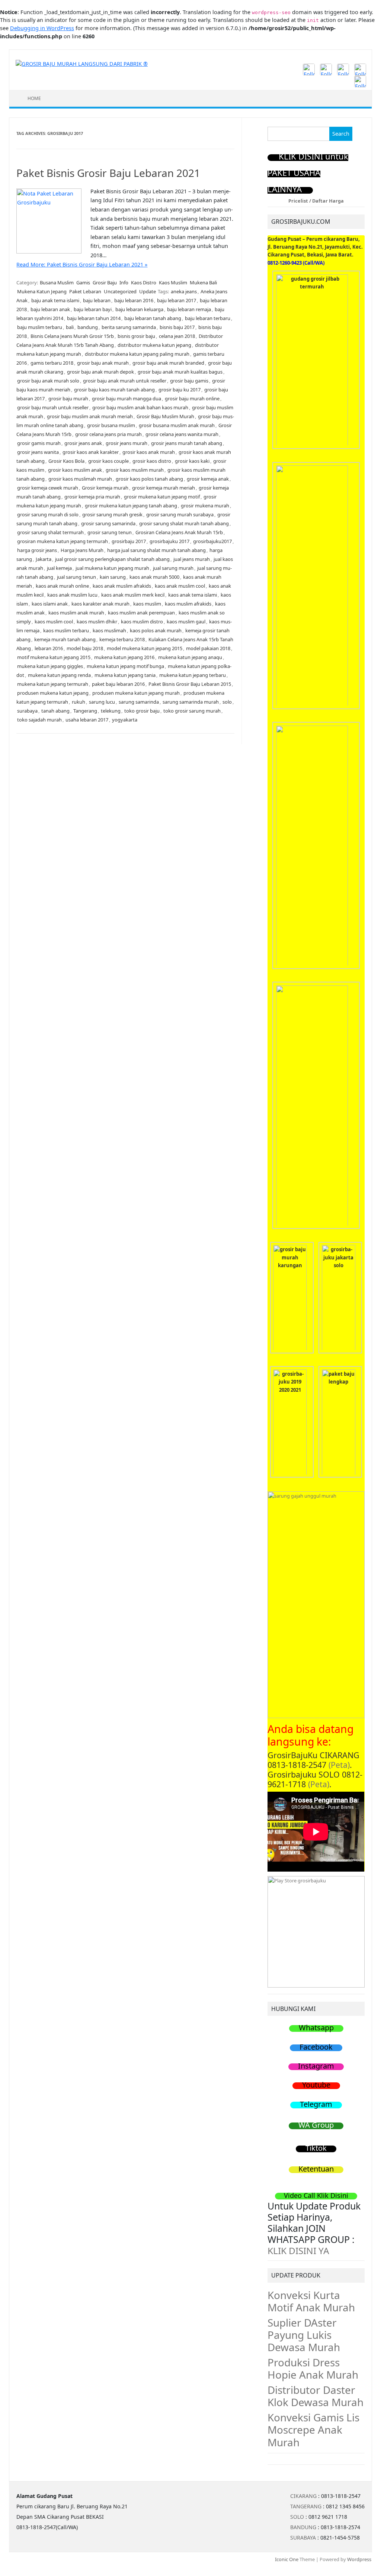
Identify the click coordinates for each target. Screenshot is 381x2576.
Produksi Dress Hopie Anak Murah (313, 2368)
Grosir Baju (105, 283)
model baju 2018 (85, 648)
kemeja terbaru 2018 (122, 639)
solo (227, 702)
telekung (111, 711)
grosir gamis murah (39, 443)
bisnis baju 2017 (177, 327)
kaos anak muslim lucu (72, 595)
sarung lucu (102, 702)
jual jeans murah (192, 559)
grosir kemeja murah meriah (164, 488)
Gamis (83, 283)
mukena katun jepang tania (125, 675)
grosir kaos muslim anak (75, 470)
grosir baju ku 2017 (180, 390)
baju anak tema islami (55, 300)
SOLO (297, 2517)
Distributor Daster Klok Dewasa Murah (316, 2396)
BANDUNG (303, 2527)
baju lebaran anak (50, 309)
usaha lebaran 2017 (87, 720)
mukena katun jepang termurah (53, 684)
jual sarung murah (173, 568)
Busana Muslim (57, 283)
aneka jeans (184, 291)
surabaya (27, 711)
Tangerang (85, 711)
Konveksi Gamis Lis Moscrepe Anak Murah (313, 2430)
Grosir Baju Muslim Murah (165, 416)
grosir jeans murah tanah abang (187, 443)
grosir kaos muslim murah (135, 470)
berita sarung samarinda (129, 327)
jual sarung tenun (76, 577)
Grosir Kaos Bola (66, 461)
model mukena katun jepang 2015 (145, 648)
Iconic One (287, 2559)
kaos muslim (147, 604)
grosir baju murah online (192, 398)
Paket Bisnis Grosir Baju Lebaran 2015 (190, 684)
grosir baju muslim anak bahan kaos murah (140, 407)
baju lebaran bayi (93, 309)
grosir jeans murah (127, 443)
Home (34, 98)
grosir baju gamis (189, 381)
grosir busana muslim (111, 425)
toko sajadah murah (39, 720)
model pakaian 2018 (208, 648)
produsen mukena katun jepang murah (136, 693)
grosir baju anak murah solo (48, 381)
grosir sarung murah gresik (112, 514)
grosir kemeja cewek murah (48, 488)
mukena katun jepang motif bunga (125, 666)
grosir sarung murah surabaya (180, 514)
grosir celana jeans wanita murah (182, 434)
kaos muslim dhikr (97, 622)
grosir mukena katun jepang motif (162, 497)
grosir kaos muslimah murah (80, 479)
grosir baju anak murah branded (168, 363)
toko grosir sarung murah (192, 711)
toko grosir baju (142, 711)
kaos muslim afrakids (188, 604)
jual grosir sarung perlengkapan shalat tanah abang (112, 559)
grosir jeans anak (83, 443)
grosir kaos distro (152, 461)
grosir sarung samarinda (108, 523)
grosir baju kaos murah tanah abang (114, 390)
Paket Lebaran (85, 291)
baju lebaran (97, 300)
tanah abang (55, 711)
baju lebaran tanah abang (153, 318)
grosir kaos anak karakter (91, 452)
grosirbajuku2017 (212, 541)
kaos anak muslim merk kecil (133, 595)
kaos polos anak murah (156, 630)
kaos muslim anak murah (76, 613)
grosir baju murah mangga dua (127, 398)
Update (148, 291)
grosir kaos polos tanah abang (149, 479)
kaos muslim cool (54, 622)
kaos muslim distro (142, 622)
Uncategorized (120, 291)
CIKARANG (303, 2496)
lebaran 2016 (49, 648)
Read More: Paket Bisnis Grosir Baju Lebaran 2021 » (82, 264)
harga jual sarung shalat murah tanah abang (156, 550)
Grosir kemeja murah (105, 488)
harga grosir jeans (37, 550)
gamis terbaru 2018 (52, 363)
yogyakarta (125, 720)
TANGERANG (306, 2506)
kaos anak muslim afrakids (122, 586)
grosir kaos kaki (192, 461)
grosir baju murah (68, 398)
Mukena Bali (203, 283)
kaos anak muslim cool (180, 586)
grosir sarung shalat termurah (50, 532)
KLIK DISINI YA (298, 2251)
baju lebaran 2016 (134, 300)
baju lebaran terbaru (208, 318)
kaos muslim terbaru (66, 630)
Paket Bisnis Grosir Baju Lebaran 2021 (108, 173)
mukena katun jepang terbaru (193, 675)
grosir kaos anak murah (149, 452)
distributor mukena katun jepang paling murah (137, 354)
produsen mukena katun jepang (53, 693)
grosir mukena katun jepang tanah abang (131, 506)
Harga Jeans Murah (82, 550)
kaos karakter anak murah (100, 604)
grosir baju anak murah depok (100, 372)
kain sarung (113, 577)
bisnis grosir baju (136, 336)
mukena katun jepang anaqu (190, 657)
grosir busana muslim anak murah (177, 425)
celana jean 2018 (177, 336)
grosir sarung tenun (110, 532)
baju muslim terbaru (40, 327)
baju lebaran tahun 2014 (94, 318)
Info (124, 283)
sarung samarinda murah (191, 702)
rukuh (79, 702)
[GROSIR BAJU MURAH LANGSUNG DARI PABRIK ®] (82, 63)
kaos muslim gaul (186, 622)
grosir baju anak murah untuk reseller (125, 381)
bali (70, 327)
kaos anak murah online (62, 586)
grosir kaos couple (108, 461)
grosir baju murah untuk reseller (53, 407)
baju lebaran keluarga (139, 309)
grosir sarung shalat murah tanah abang (184, 523)
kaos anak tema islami (193, 595)
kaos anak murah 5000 (154, 577)
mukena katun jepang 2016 (124, 657)
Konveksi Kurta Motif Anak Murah (311, 2301)
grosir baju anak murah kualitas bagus (180, 372)
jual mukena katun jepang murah (112, 568)
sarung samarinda (139, 702)
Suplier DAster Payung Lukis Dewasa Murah (304, 2335)
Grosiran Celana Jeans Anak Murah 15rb (179, 532)
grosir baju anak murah (103, 363)
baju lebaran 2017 (177, 300)
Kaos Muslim (173, 283)
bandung (88, 327)
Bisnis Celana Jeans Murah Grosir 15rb (72, 336)
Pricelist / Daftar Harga (316, 201)
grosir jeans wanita (38, 452)
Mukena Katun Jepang (42, 291)
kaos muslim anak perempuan (141, 613)
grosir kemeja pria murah (92, 497)
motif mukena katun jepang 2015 (54, 657)
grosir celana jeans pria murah (108, 434)
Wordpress (359, 2559)
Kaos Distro (144, 283)
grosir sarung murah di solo (48, 514)
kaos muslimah (109, 630)
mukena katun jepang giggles (50, 666)
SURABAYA (303, 2538)
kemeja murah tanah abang (65, 639)
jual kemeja (59, 568)
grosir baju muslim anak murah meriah (90, 416)
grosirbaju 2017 (129, 541)
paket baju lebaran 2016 (118, 684)
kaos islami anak (50, 604)
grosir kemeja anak (208, 479)
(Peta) (339, 1765)
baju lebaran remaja (189, 309)
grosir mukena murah (205, 506)
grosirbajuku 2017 (169, 541)
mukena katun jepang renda (59, 675)
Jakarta (44, 559)
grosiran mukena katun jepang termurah (63, 541)
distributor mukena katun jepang (154, 345)
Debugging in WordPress (42, 28)
